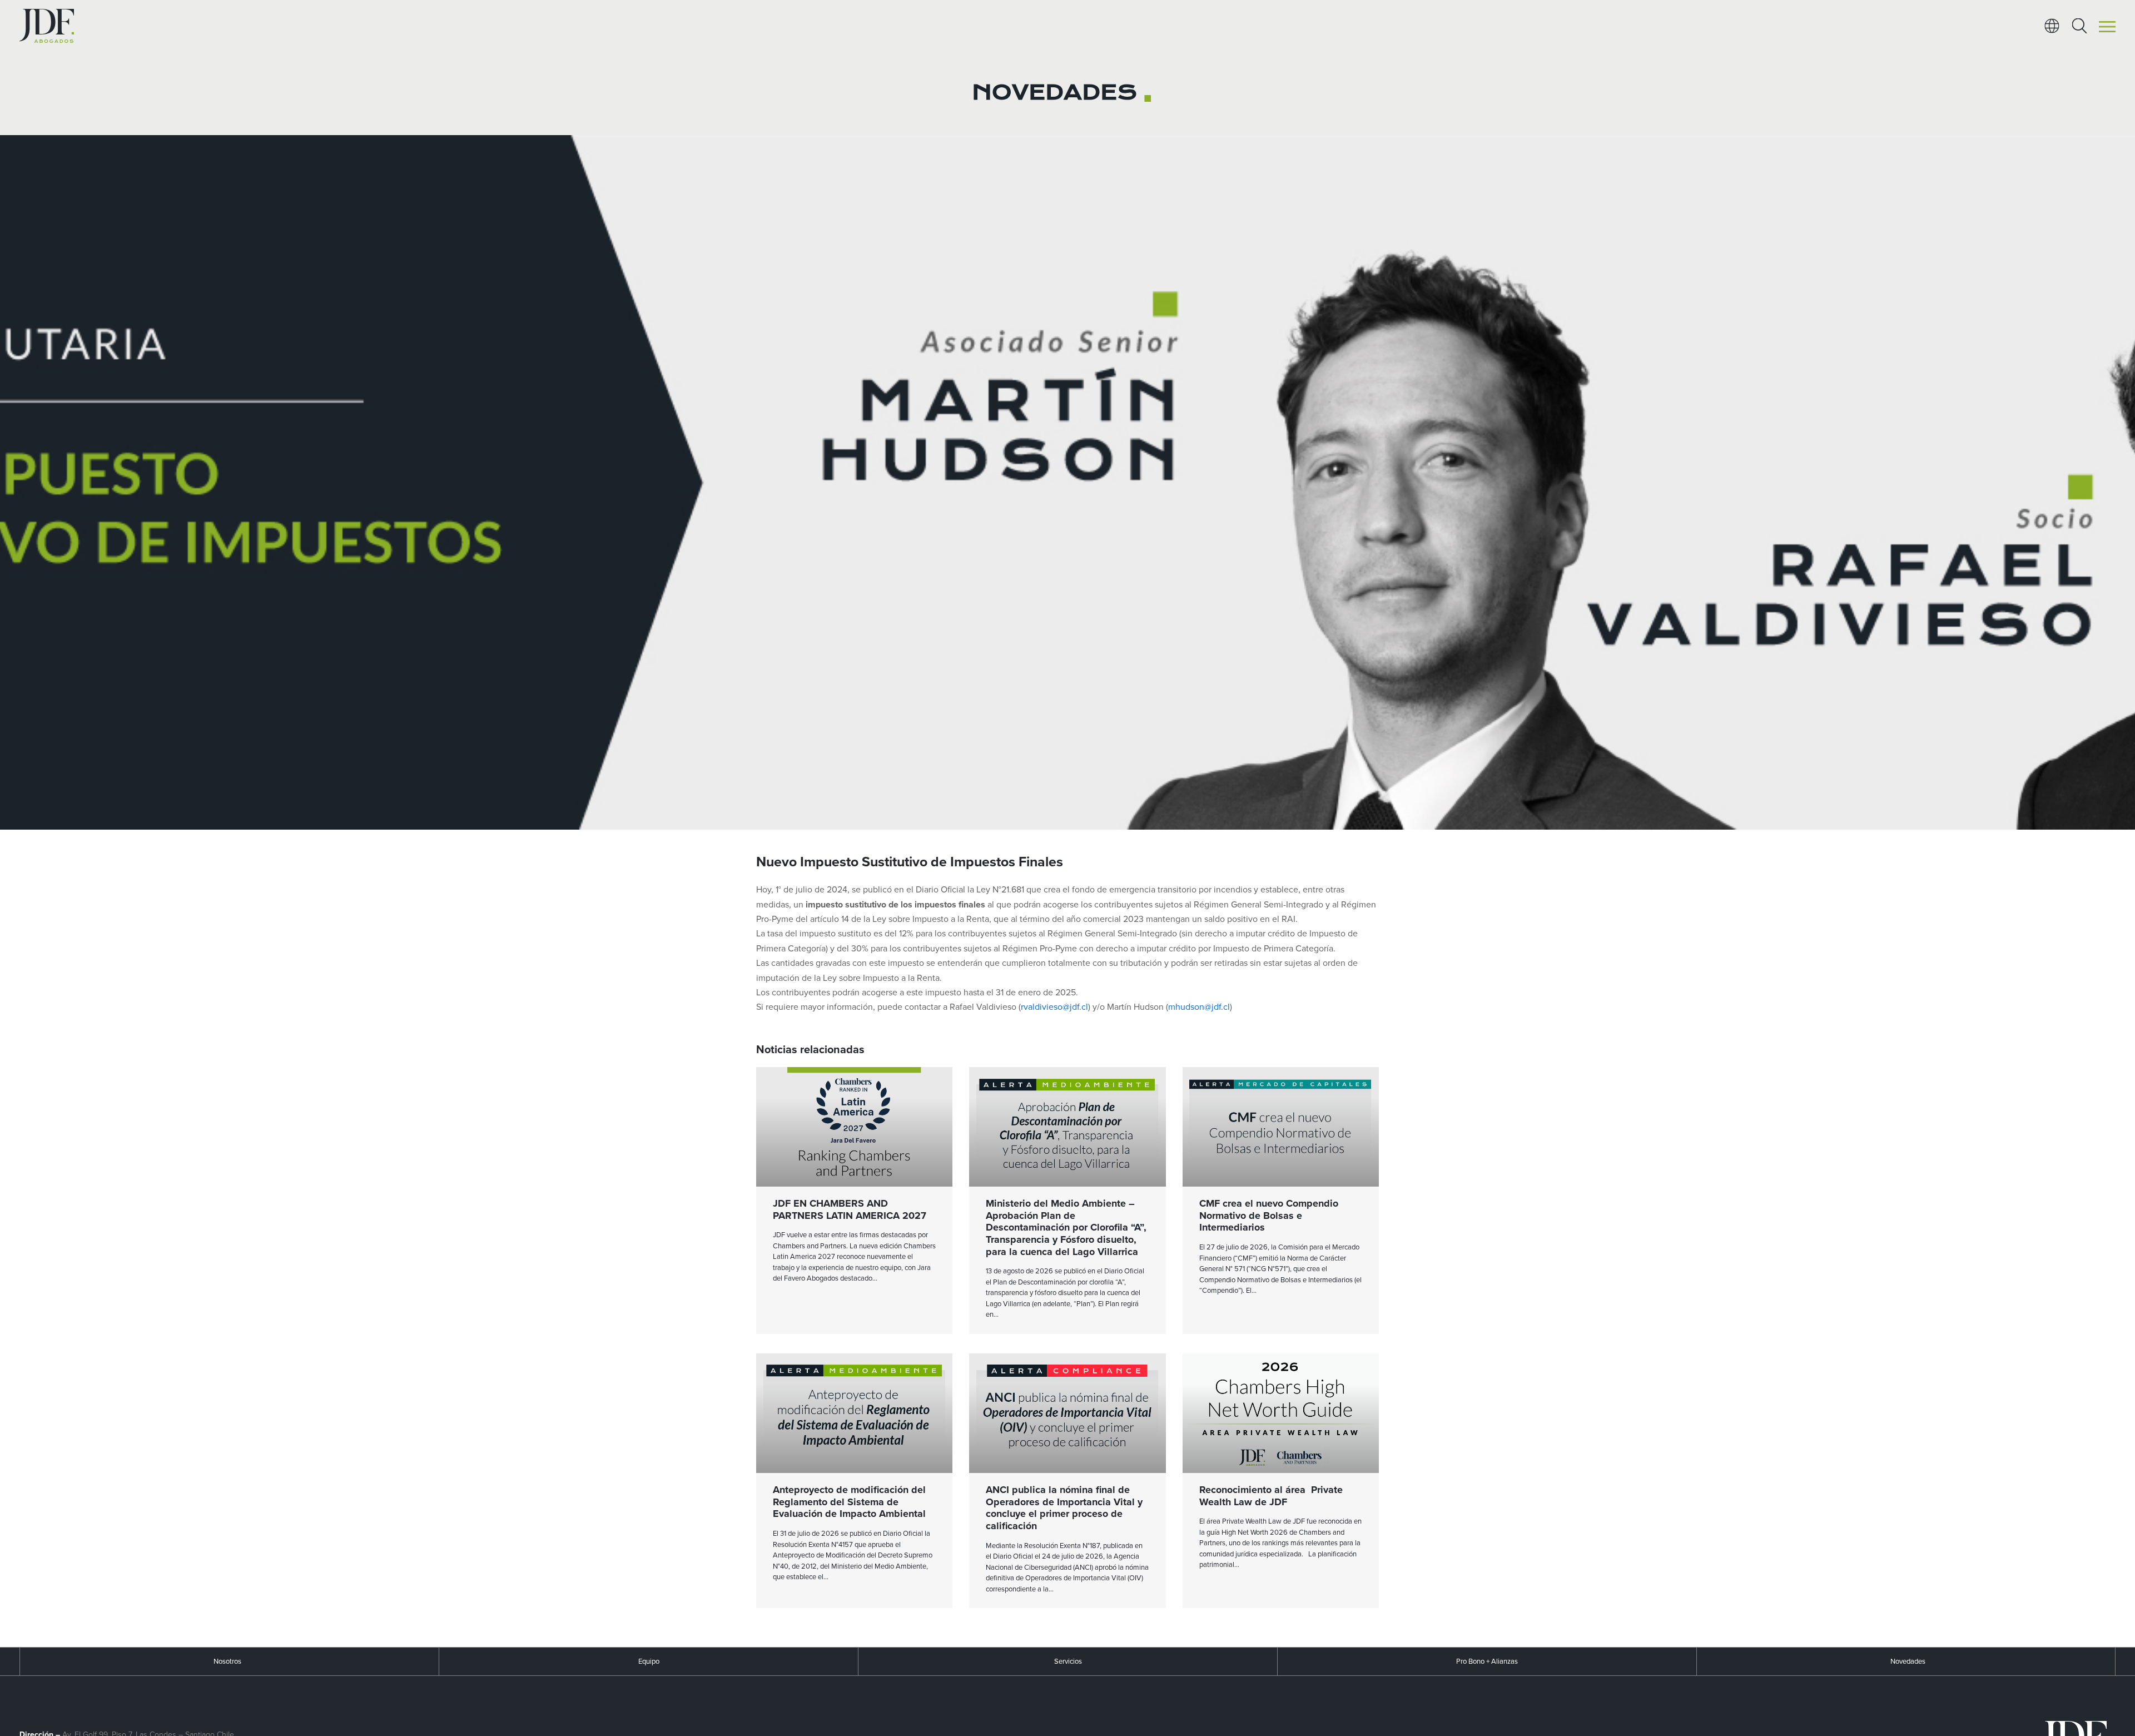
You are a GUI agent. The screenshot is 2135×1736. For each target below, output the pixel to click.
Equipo (649, 1661)
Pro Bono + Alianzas (1487, 1661)
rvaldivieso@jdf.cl (1054, 1007)
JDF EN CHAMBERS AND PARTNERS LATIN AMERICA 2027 (850, 1209)
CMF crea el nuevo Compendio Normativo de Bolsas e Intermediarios (1269, 1215)
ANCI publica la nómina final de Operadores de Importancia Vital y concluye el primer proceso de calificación (1064, 1508)
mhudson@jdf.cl (1199, 1007)
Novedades (1908, 1661)
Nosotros (227, 1661)
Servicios (1068, 1661)
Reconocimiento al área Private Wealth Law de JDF (1271, 1496)
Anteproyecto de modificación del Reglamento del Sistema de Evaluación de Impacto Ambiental (849, 1502)
